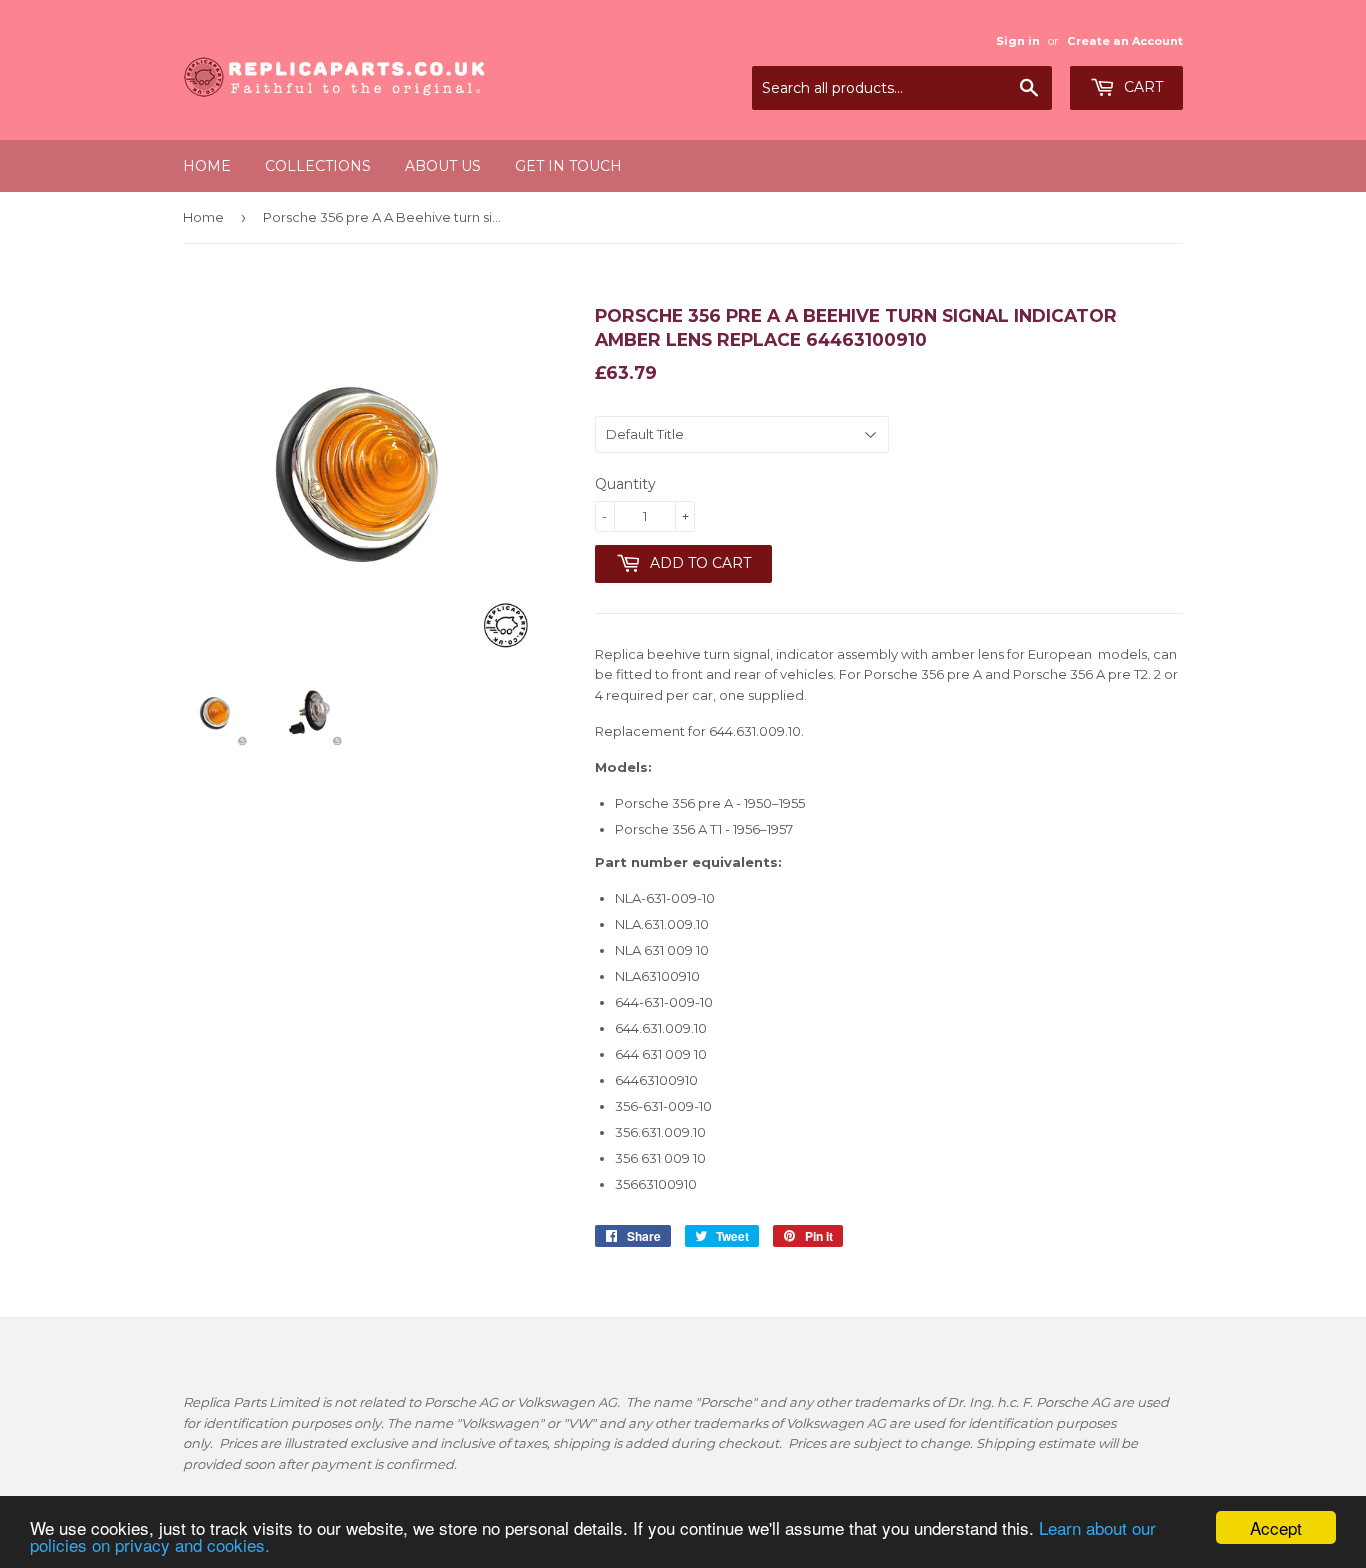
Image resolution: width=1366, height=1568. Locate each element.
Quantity (625, 484)
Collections (318, 166)
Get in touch (568, 166)
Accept (1276, 1527)
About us (443, 166)
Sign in (1018, 41)
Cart (1141, 87)
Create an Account (1125, 41)
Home (207, 166)
